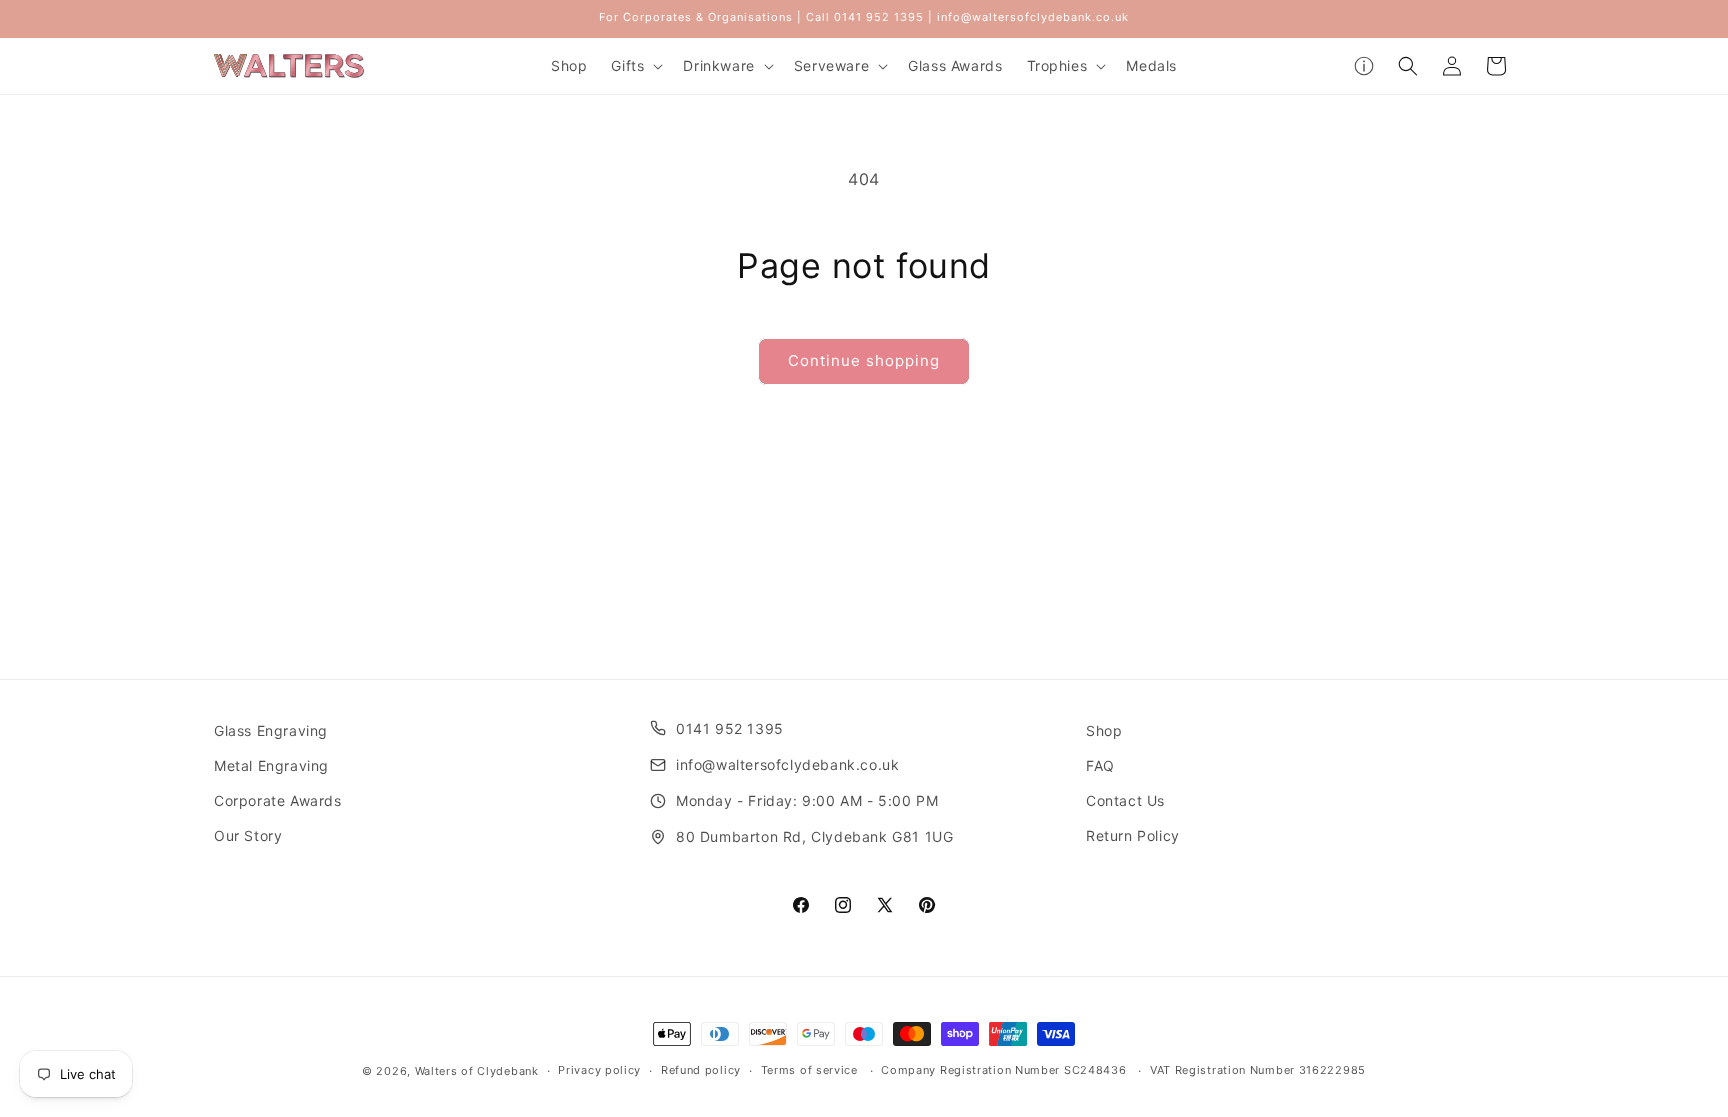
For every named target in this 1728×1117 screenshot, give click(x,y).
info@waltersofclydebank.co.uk (787, 764)
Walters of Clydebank (477, 1071)
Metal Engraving (271, 765)
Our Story (248, 835)
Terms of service (809, 1070)
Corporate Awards (278, 800)
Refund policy (701, 1070)
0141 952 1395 (730, 728)
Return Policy (1133, 835)
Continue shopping (864, 360)
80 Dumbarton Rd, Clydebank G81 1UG (814, 836)
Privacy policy (599, 1070)
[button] (635, 66)
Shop (1104, 730)
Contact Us (1125, 800)
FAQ (1100, 765)
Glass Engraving (271, 730)
